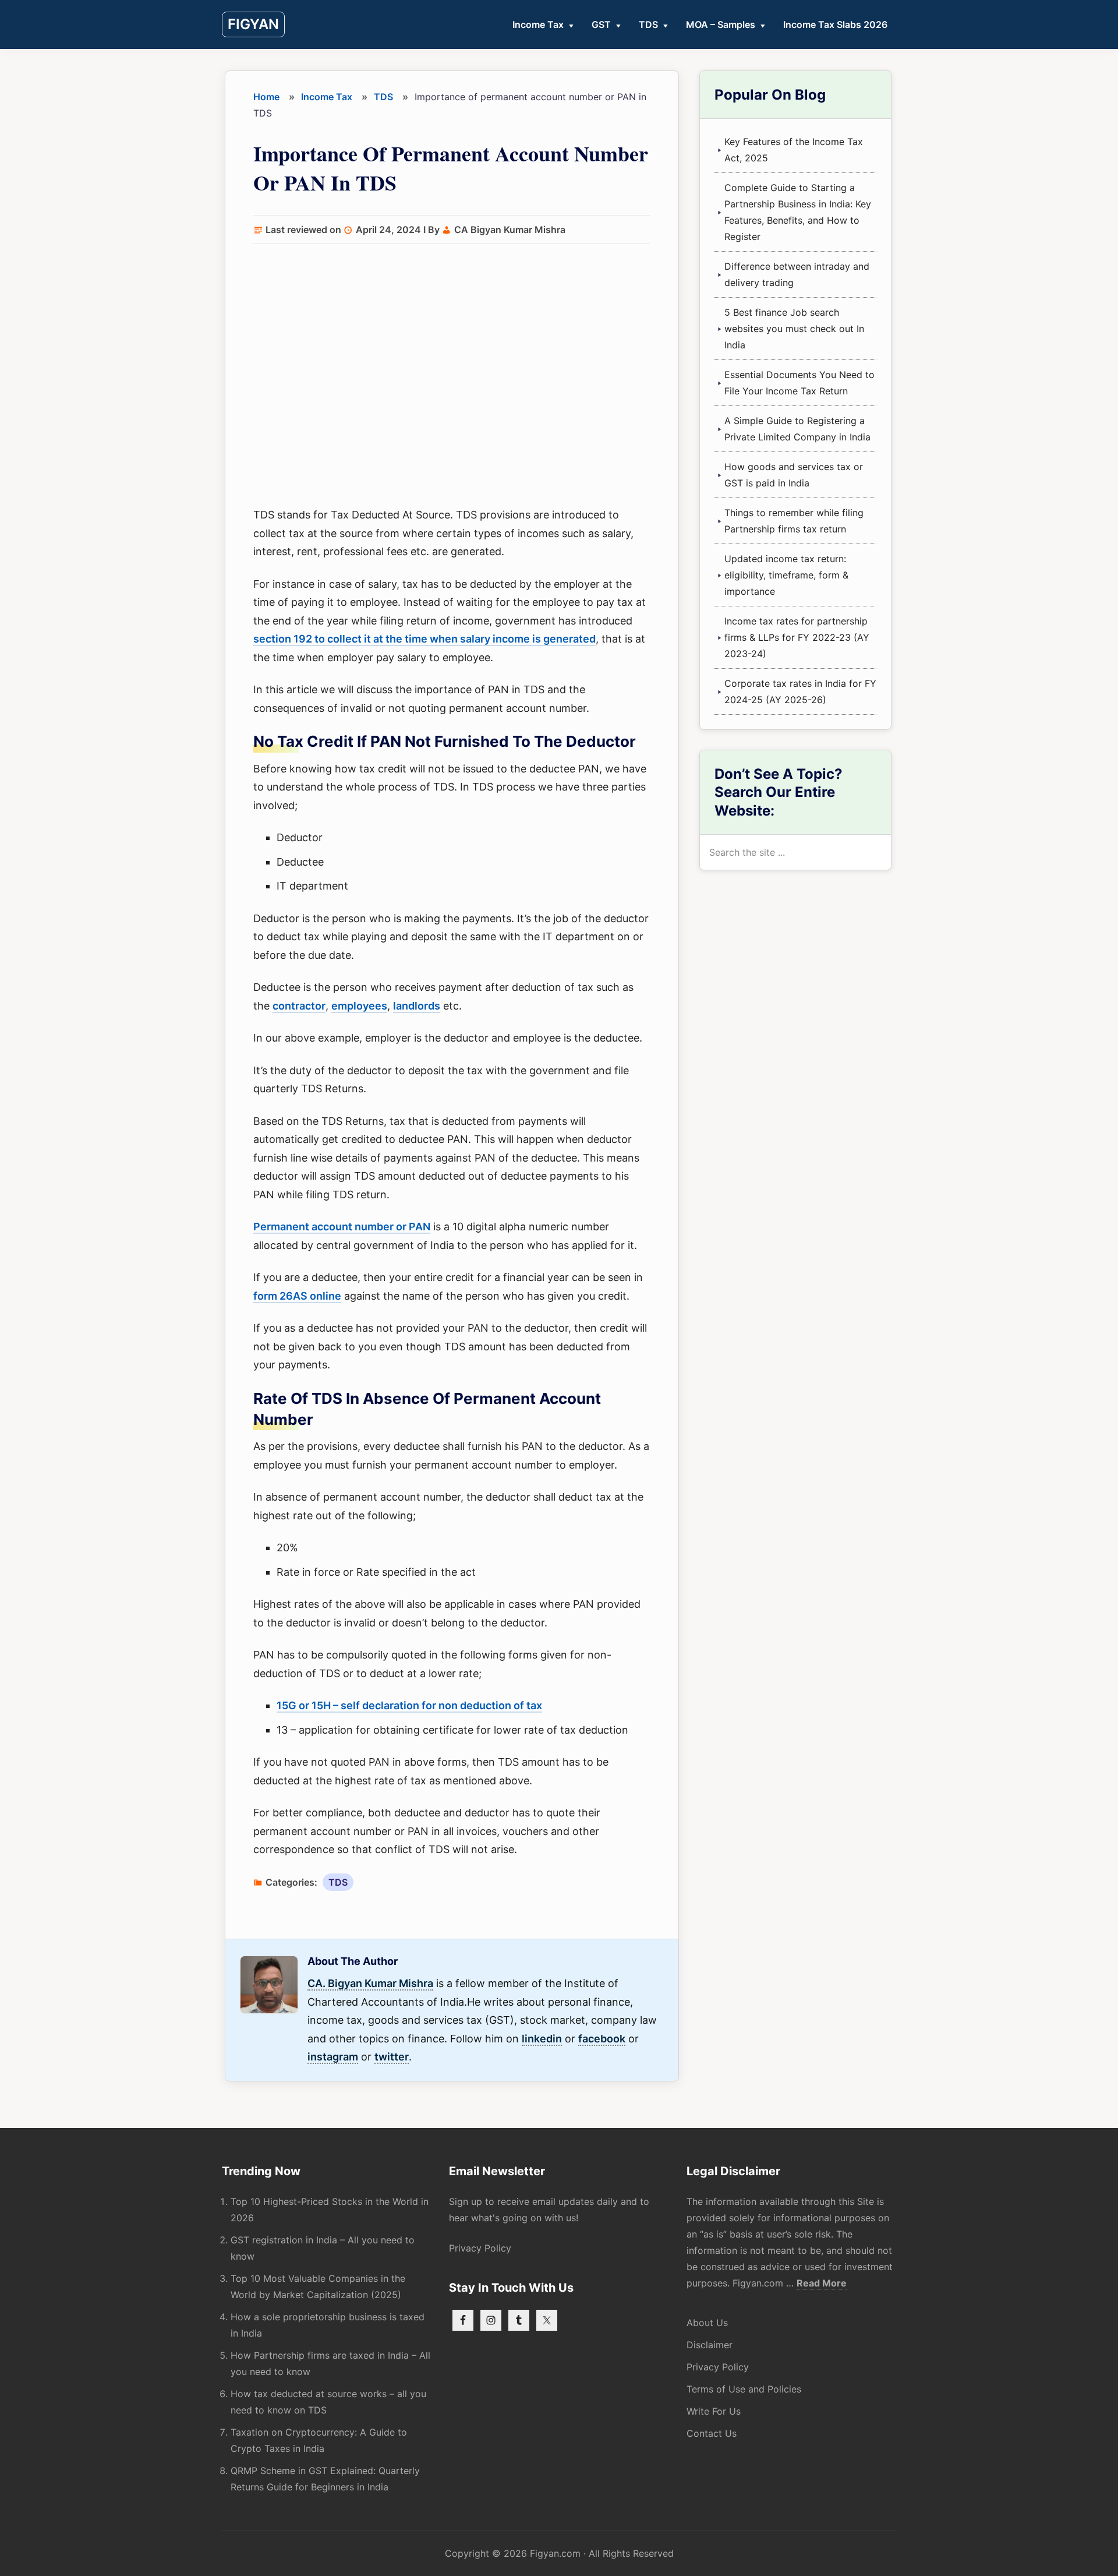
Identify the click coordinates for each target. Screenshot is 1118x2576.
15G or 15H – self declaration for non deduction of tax (409, 1705)
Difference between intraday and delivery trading (797, 274)
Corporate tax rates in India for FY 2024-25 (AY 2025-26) (800, 691)
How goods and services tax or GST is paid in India (794, 475)
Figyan (253, 24)
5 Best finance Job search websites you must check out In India (794, 329)
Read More (822, 2283)
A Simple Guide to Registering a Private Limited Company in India (797, 429)
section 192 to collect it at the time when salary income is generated (424, 639)
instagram (333, 2057)
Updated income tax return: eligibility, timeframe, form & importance (786, 575)
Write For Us (714, 2411)
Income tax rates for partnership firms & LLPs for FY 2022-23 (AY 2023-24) (797, 637)
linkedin (542, 2039)
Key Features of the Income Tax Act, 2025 (794, 150)
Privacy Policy (480, 2248)
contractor (299, 1006)
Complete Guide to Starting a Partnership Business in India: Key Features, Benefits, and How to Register (798, 212)
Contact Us (712, 2433)
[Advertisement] (452, 377)
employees (359, 1006)
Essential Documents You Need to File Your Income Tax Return (799, 383)
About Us (707, 2323)
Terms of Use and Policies (744, 2389)
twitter (392, 2057)
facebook (602, 2039)
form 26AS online (297, 1296)
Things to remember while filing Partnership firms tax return (794, 521)
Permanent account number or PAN (342, 1227)
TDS (338, 1882)
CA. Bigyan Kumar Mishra (370, 1983)
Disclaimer (710, 2345)
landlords (417, 1006)
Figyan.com (555, 2553)
